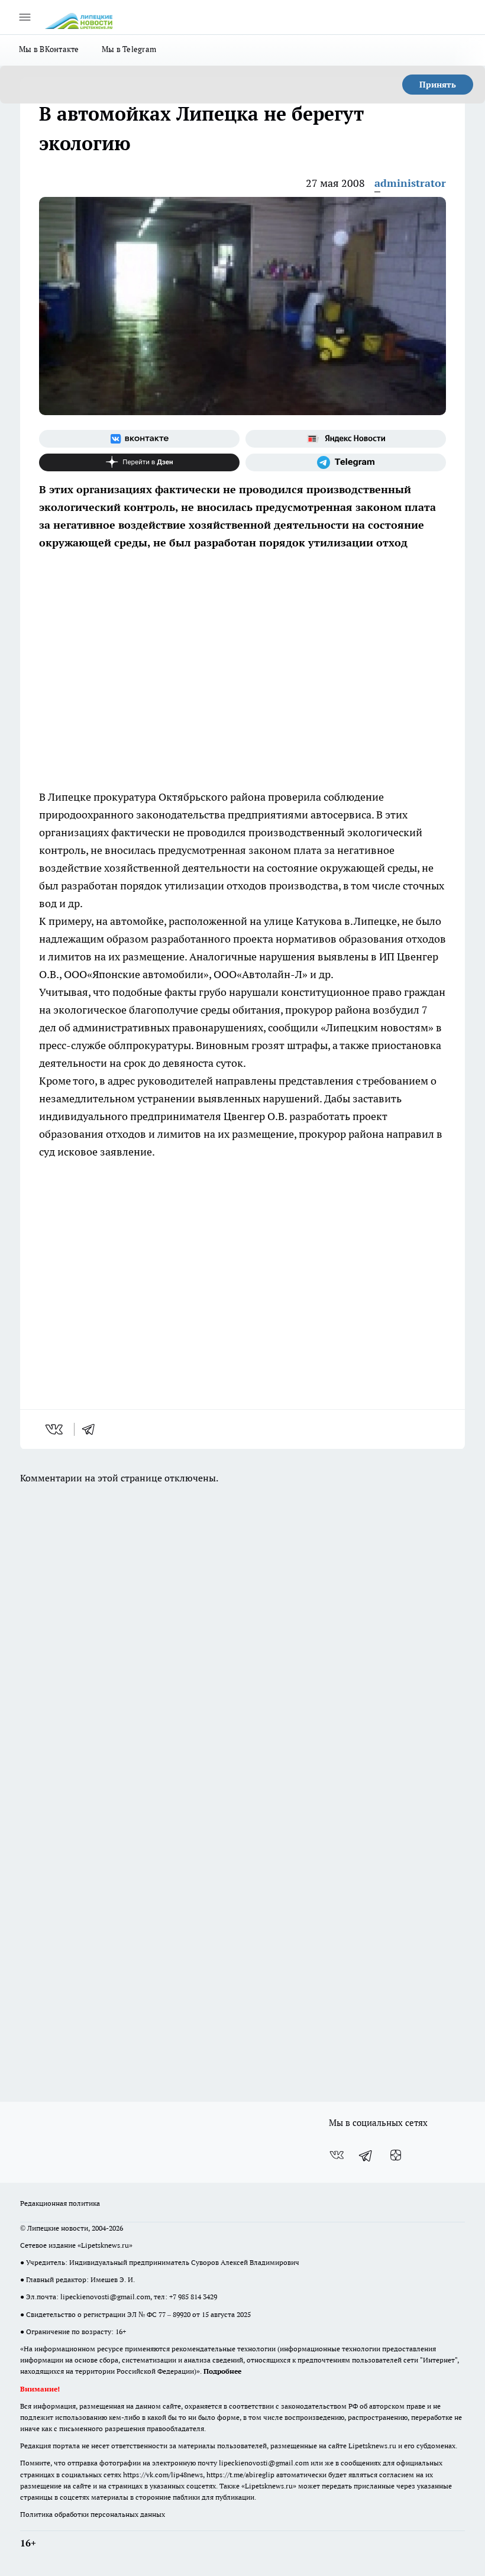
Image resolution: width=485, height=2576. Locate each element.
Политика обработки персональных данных (93, 2514)
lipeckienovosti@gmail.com (105, 2297)
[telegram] (92, 1429)
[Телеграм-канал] (346, 462)
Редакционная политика (60, 2203)
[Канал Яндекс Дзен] (139, 462)
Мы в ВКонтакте (49, 49)
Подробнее (222, 2371)
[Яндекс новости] (346, 439)
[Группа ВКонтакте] (139, 439)
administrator (410, 183)
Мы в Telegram (129, 49)
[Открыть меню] (25, 17)
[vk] (55, 1429)
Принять (438, 85)
